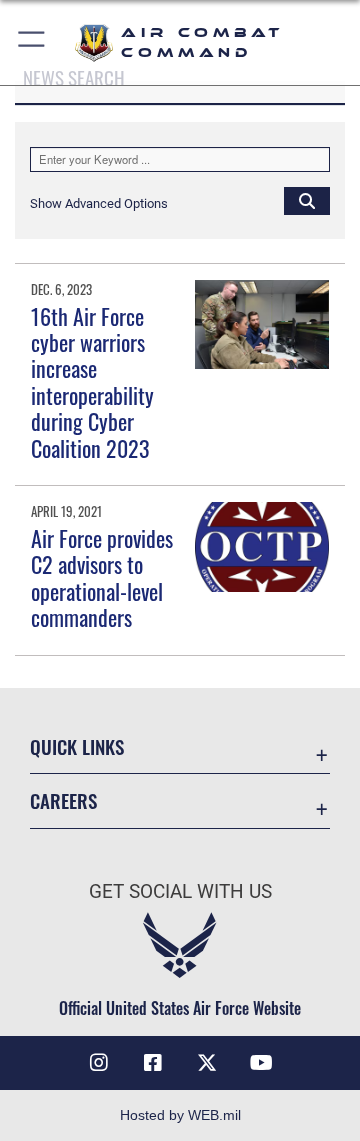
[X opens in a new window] (207, 1063)
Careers (63, 800)
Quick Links (77, 746)
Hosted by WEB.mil (180, 1115)
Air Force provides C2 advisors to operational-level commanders (102, 577)
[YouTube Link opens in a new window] (261, 1063)
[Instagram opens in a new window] (99, 1063)
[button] (32, 42)
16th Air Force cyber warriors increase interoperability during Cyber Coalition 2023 (92, 382)
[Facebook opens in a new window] (153, 1063)
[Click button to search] (307, 200)
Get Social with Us (180, 891)
